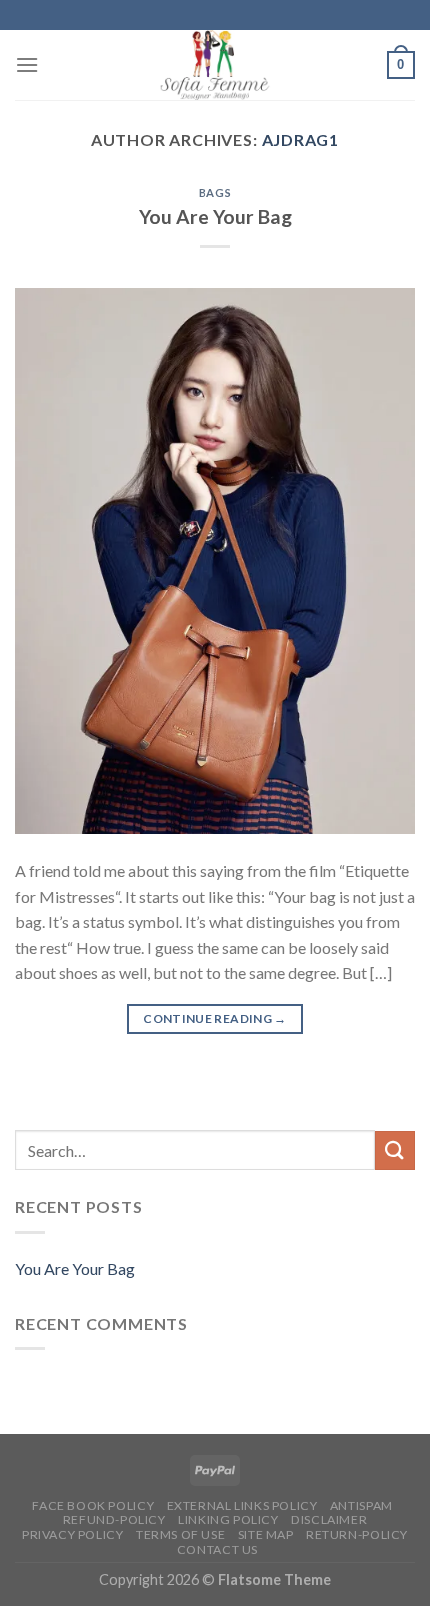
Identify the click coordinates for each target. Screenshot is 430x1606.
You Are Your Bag (215, 216)
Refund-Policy (114, 1519)
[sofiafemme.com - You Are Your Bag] (215, 65)
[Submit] (395, 1150)
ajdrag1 (301, 139)
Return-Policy (357, 1534)
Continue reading (215, 1018)
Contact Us (217, 1549)
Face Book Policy (93, 1505)
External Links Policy (242, 1505)
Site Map (266, 1534)
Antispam (361, 1505)
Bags (215, 192)
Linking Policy (228, 1519)
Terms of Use (180, 1534)
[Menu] (27, 64)
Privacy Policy (73, 1534)
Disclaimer (329, 1519)
